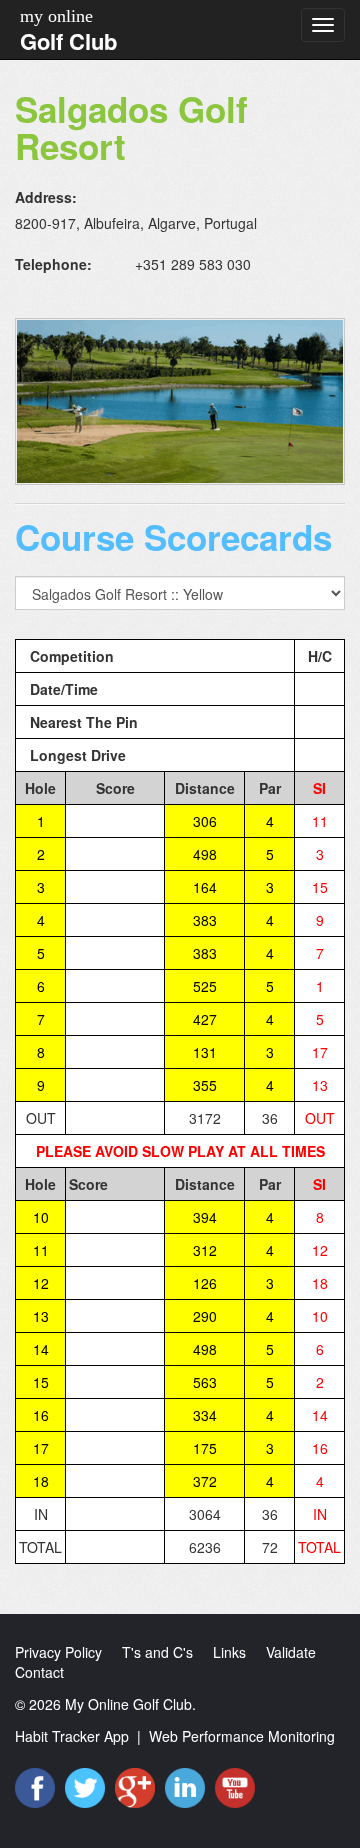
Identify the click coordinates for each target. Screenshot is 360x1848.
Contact (39, 1672)
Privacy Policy (58, 1652)
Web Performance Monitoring (242, 1736)
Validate (291, 1652)
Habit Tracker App (72, 1736)
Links (229, 1652)
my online (56, 16)
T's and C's (157, 1652)
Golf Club (68, 41)
